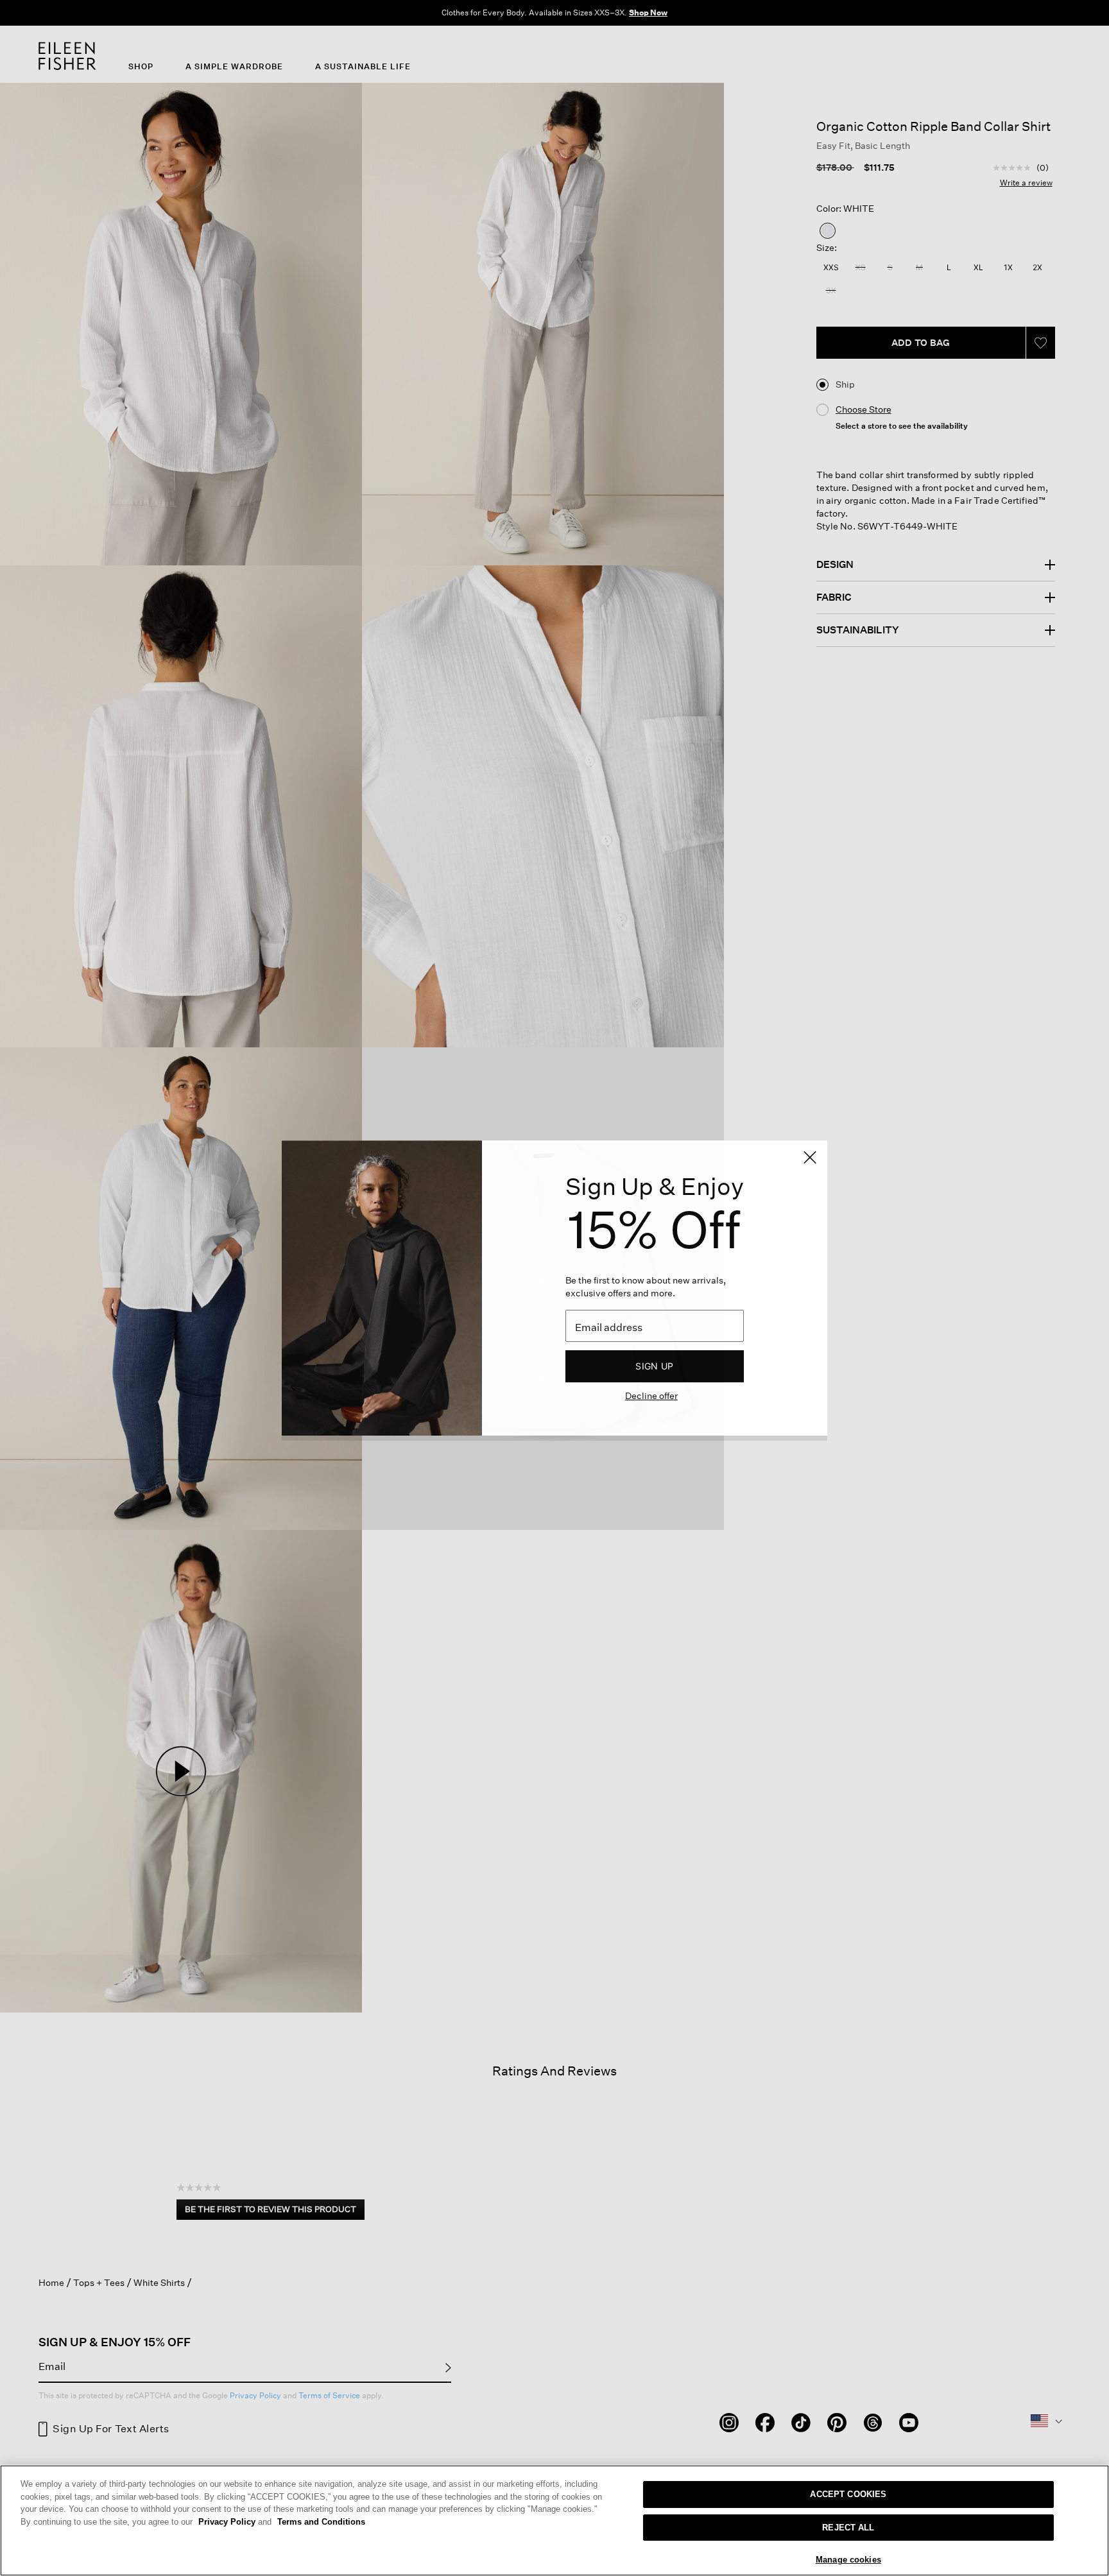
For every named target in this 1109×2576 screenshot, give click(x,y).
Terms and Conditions (321, 2522)
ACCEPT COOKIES (848, 2494)
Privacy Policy (235, 2522)
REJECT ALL (848, 2528)
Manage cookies (848, 2560)
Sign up (654, 1366)
